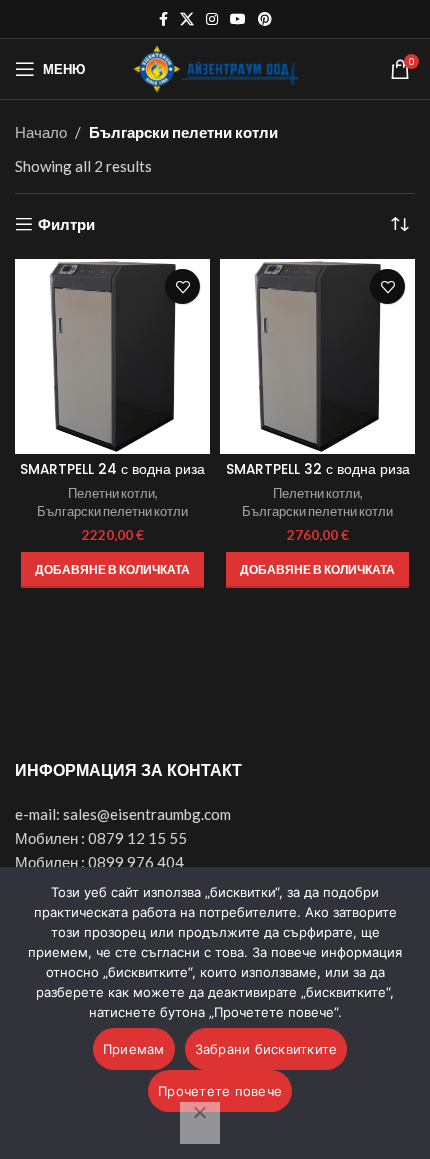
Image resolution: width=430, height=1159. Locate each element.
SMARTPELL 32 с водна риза (318, 469)
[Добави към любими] (182, 286)
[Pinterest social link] (265, 19)
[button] (112, 570)
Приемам (134, 1049)
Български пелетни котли (112, 511)
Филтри (66, 224)
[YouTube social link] (238, 19)
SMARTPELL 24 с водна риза (112, 469)
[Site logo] (215, 67)
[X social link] (187, 19)
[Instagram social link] (212, 19)
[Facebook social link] (163, 19)
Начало (41, 132)
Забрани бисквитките (266, 1049)
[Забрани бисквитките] (200, 1123)
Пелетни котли (111, 493)
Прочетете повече (220, 1091)
